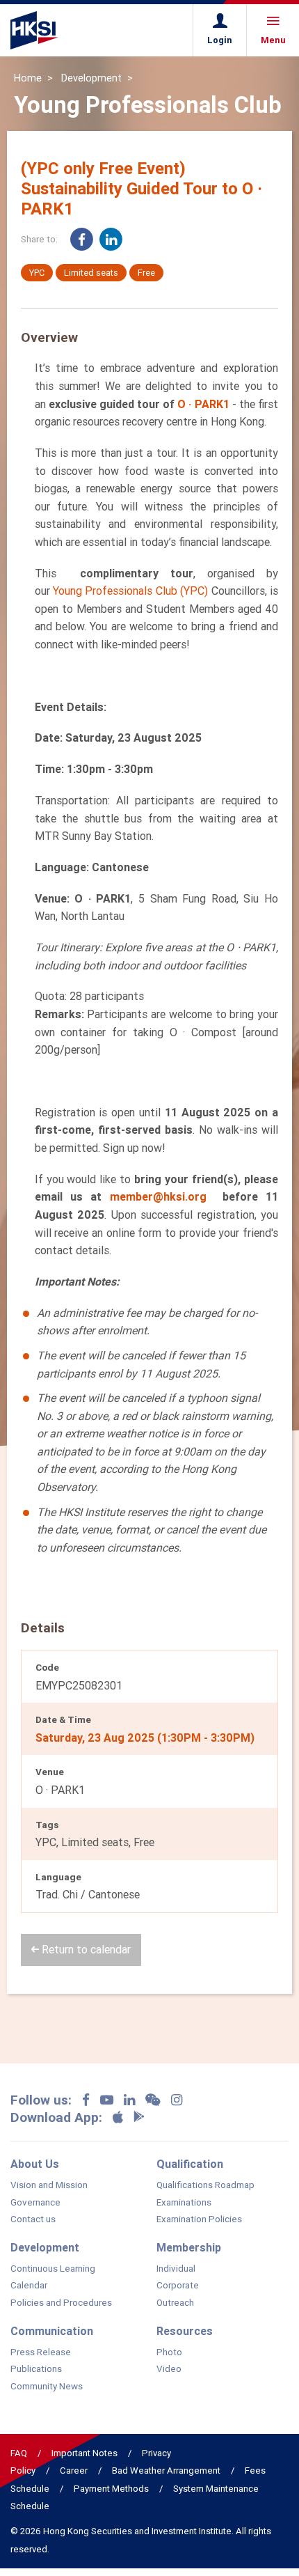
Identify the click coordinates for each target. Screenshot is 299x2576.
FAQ (19, 2453)
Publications (36, 2369)
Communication (52, 2331)
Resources (185, 2331)
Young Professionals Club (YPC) (130, 591)
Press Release (41, 2352)
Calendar (29, 2286)
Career (74, 2470)
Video (169, 2369)
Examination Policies (199, 2219)
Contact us (33, 2219)
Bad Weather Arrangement (166, 2470)
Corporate (178, 2286)
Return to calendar (85, 1949)
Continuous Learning (53, 2269)
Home (28, 78)
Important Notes (84, 2453)
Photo (169, 2352)
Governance (35, 2203)
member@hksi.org (158, 1196)
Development (91, 78)
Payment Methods (111, 2489)
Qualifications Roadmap (205, 2185)
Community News (47, 2387)
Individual (176, 2269)
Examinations (184, 2203)
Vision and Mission (49, 2185)
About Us (35, 2164)
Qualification (190, 2164)
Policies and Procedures (61, 2303)
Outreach (175, 2303)
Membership (189, 2247)
